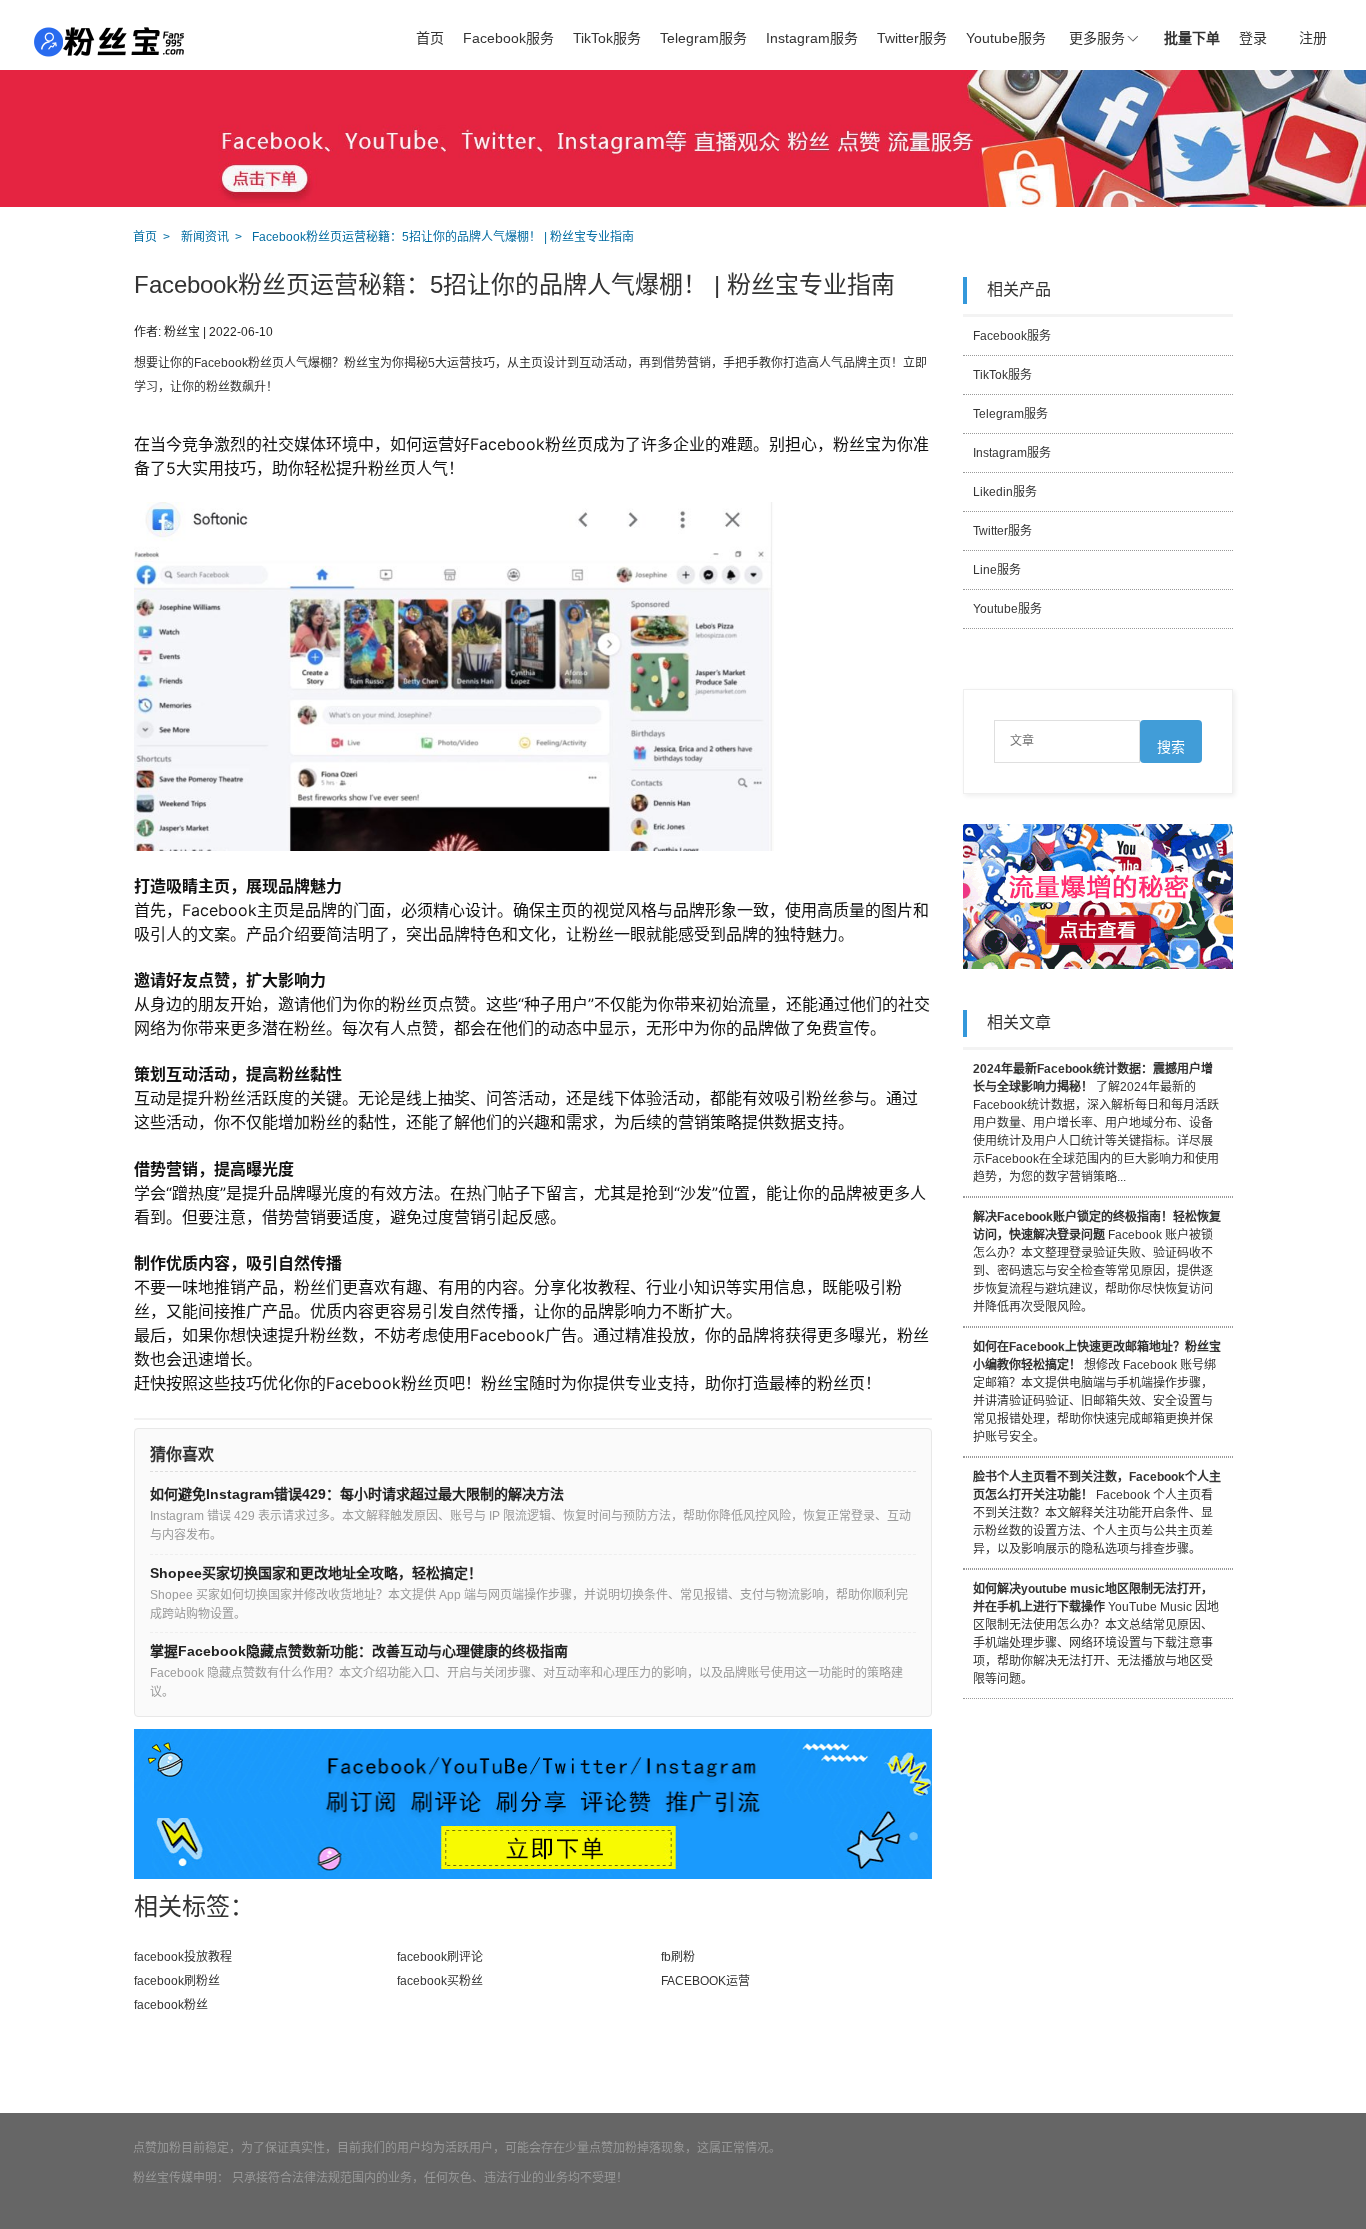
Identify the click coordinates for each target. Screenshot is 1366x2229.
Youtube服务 (1006, 38)
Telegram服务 (703, 38)
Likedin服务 (1005, 492)
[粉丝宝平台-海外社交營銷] (110, 42)
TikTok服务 (607, 38)
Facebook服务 (508, 38)
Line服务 (997, 570)
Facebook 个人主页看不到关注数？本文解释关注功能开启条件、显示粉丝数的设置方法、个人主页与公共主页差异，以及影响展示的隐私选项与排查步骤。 (1097, 1513)
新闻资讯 (205, 237)
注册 (1313, 38)
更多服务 (1097, 38)
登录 (1253, 38)
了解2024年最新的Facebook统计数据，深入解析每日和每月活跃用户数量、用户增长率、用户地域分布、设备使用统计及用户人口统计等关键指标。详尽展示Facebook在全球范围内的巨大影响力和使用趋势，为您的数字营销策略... (1096, 1123)
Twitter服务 (912, 38)
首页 (430, 38)
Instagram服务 (812, 38)
